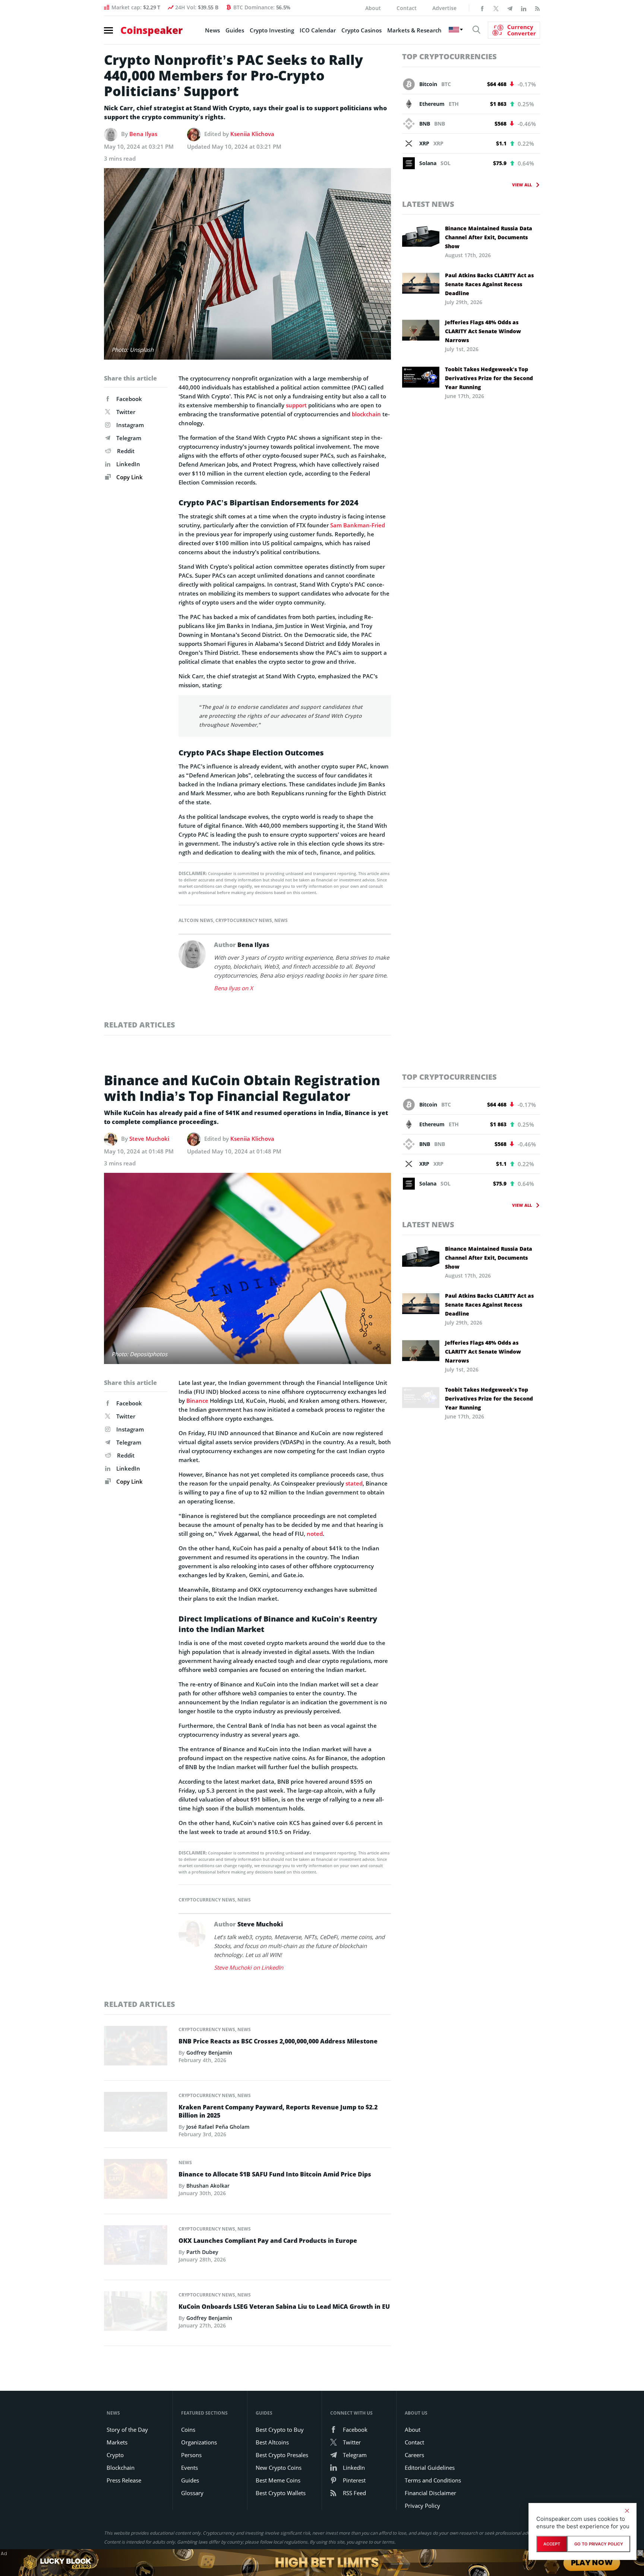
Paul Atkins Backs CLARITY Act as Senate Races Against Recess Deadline (489, 284)
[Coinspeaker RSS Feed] (537, 8)
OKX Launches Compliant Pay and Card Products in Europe (268, 2241)
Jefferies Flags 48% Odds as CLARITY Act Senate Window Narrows (483, 331)
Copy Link (129, 477)
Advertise (444, 8)
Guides (235, 30)
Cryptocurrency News (244, 920)
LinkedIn (128, 464)
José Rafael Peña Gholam (218, 2127)
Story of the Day (127, 2430)
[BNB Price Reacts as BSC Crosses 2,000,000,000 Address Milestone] (136, 2048)
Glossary (192, 2493)
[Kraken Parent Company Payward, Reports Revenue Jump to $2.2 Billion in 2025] (136, 2114)
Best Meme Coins (278, 2480)
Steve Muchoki (149, 1139)
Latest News (428, 204)
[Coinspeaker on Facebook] (482, 8)
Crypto (115, 2455)
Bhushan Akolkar (208, 2186)
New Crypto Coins (279, 2468)
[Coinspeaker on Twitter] (496, 8)
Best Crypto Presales (282, 2455)
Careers (414, 2455)
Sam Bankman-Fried (358, 525)
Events (190, 2468)
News (212, 30)
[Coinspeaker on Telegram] (510, 8)
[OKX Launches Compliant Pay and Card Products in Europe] (136, 2247)
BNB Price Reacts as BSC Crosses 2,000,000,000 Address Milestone (278, 2041)
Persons (191, 2455)
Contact (407, 8)
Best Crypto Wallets (281, 2493)
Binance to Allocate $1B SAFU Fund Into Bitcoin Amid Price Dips (275, 2174)
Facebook (129, 399)
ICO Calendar (318, 30)
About (373, 8)
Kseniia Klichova (252, 134)
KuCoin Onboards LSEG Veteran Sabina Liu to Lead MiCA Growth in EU (284, 2307)
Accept (552, 2544)
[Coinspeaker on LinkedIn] (524, 8)
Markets (117, 2442)
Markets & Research (414, 30)
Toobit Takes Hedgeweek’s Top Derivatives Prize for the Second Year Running (489, 378)
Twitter (126, 412)
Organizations (199, 2442)
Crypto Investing (272, 30)
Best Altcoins (272, 2442)
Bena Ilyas (143, 134)
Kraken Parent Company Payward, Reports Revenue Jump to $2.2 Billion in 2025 (278, 2111)
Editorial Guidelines (430, 2468)
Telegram (129, 438)
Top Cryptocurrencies (449, 56)
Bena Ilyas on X (233, 988)
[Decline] (627, 2511)
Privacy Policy (422, 2506)
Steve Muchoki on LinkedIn (249, 1967)
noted (315, 1534)
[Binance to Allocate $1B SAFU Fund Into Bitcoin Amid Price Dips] (136, 2181)
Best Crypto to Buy (280, 2430)
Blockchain (121, 2468)
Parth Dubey (202, 2252)
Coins (188, 2430)
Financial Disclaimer (430, 2493)
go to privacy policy (599, 2544)
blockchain (366, 414)
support (296, 405)
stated (354, 1483)
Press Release (124, 2480)
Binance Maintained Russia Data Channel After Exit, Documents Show (489, 237)
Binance (197, 1401)
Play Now (591, 2562)
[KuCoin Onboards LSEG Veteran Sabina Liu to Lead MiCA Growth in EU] (136, 2313)
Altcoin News (196, 920)
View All (522, 185)
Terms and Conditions (433, 2480)
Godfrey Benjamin (209, 2053)
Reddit (126, 451)
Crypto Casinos (362, 30)
